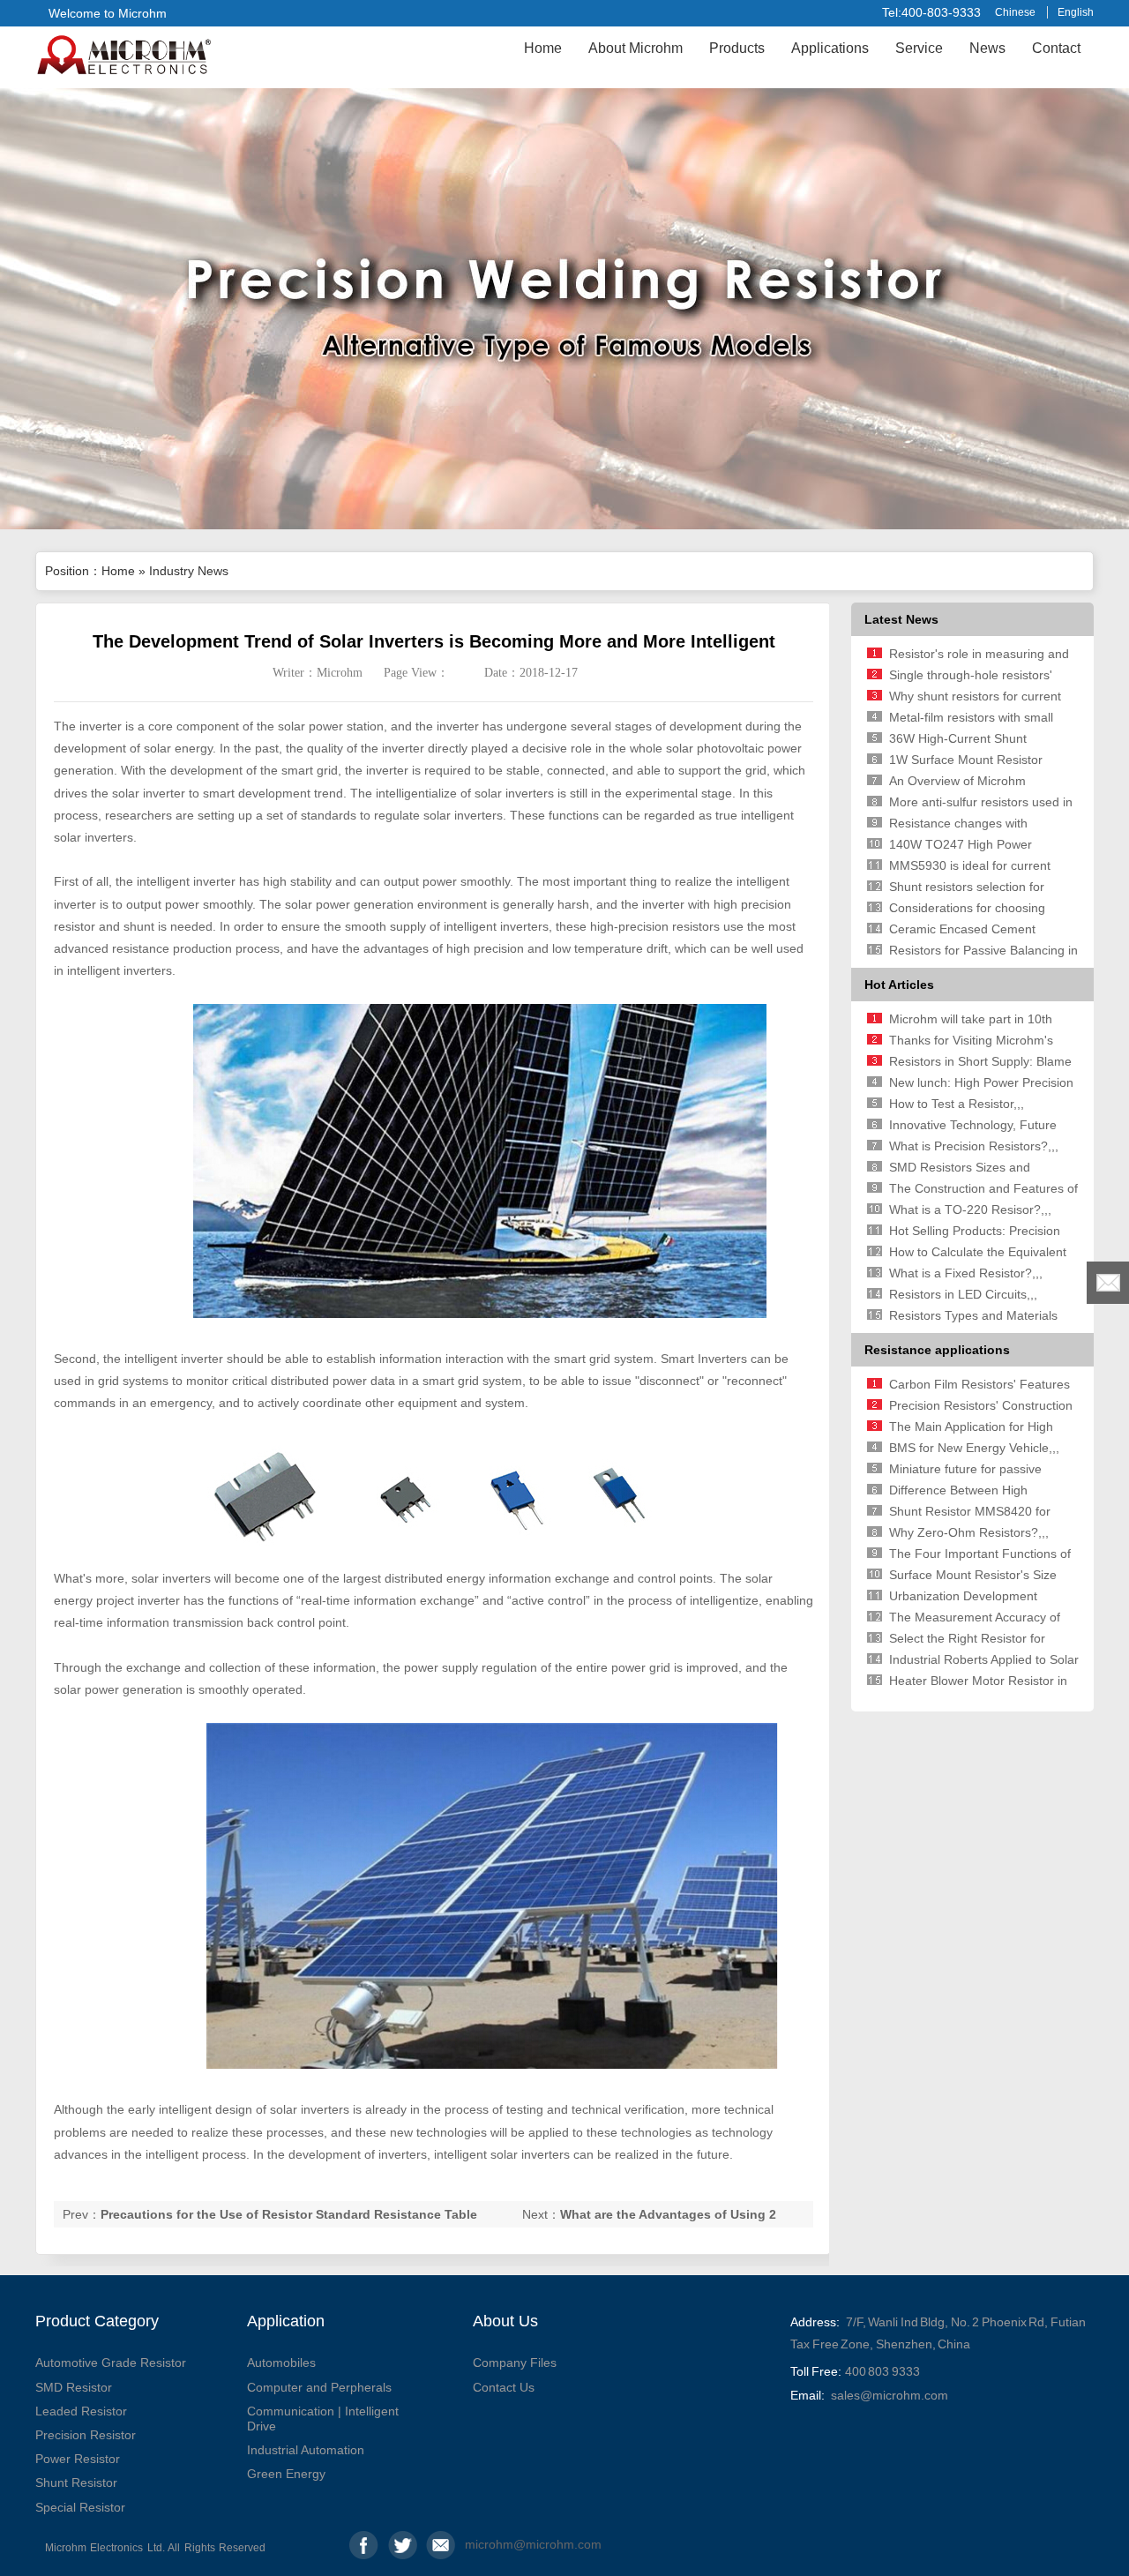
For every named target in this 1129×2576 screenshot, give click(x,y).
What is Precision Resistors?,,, (974, 1146)
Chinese (1015, 12)
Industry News (189, 571)
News (987, 48)
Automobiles (281, 2363)
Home (543, 48)
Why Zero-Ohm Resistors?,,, (969, 1532)
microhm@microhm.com (479, 2544)
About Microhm (636, 48)
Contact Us (504, 2387)
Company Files (515, 2363)
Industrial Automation (306, 2450)
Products (737, 48)
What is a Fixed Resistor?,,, (966, 1273)
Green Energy (286, 2474)
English (1076, 12)
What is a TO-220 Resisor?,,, (970, 1209)
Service (919, 48)
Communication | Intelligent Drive (323, 2419)
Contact (1056, 48)
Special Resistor (80, 2507)
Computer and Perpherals (319, 2387)
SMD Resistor (74, 2387)
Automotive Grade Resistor (111, 2363)
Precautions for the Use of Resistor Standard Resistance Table (289, 2214)
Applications (830, 48)
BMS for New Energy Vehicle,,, (974, 1448)
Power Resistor (78, 2459)
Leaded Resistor (81, 2411)
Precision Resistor (86, 2435)
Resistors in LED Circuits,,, (963, 1294)
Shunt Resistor (76, 2482)
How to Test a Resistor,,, (957, 1104)
